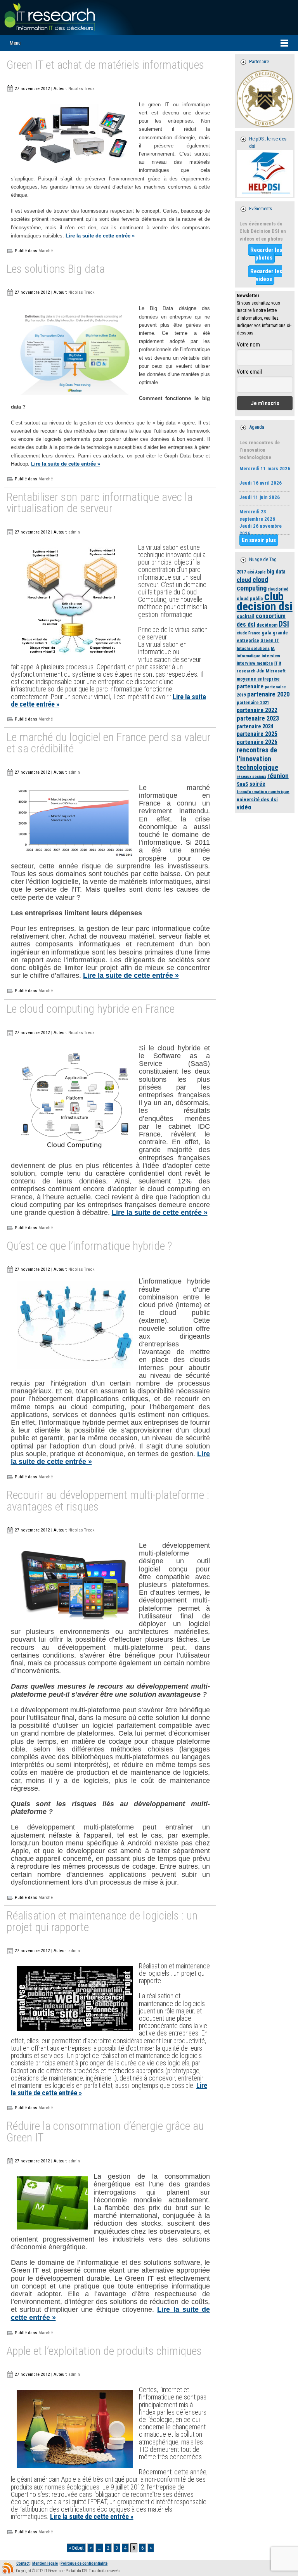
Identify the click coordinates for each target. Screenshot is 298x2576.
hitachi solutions (253, 648)
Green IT (270, 640)
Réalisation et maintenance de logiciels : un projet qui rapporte (102, 1922)
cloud (244, 580)
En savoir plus (259, 540)
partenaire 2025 (257, 734)
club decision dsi (265, 601)
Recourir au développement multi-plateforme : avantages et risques (108, 1501)
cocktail (246, 616)
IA (273, 648)
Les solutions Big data (56, 269)
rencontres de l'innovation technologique (257, 758)
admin (74, 532)
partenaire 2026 (257, 742)
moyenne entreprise (258, 679)
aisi (251, 572)
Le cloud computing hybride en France (91, 1009)
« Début (76, 2548)
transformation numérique (263, 792)
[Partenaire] (265, 99)
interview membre (255, 663)
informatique (249, 656)
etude (242, 633)
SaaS (243, 784)
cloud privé (278, 589)
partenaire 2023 (258, 718)
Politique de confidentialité (84, 2563)
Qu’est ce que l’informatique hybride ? (89, 1246)
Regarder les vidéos (266, 275)
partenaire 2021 (253, 702)
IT (276, 663)
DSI (284, 624)
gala (267, 632)
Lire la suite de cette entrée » (100, 236)
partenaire (250, 686)
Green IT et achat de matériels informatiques (105, 65)
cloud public (250, 599)
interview (271, 656)
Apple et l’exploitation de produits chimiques (104, 2352)
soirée (257, 784)
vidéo (244, 807)
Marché (46, 251)
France (254, 633)
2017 (241, 572)
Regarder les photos (266, 254)
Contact (23, 2563)
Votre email (249, 372)
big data (276, 572)
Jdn (261, 671)
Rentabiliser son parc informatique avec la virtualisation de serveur (100, 503)
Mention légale (45, 2563)
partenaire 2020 (268, 694)
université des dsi (257, 799)
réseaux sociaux (251, 777)
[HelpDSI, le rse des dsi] (265, 173)
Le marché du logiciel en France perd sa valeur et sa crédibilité (109, 743)
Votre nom (248, 345)
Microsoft (276, 671)
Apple (261, 572)
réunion (278, 776)
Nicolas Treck (81, 88)
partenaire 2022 (257, 710)
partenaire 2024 (255, 726)
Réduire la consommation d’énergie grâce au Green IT (105, 2132)
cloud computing (252, 584)
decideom (267, 625)
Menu (15, 43)
